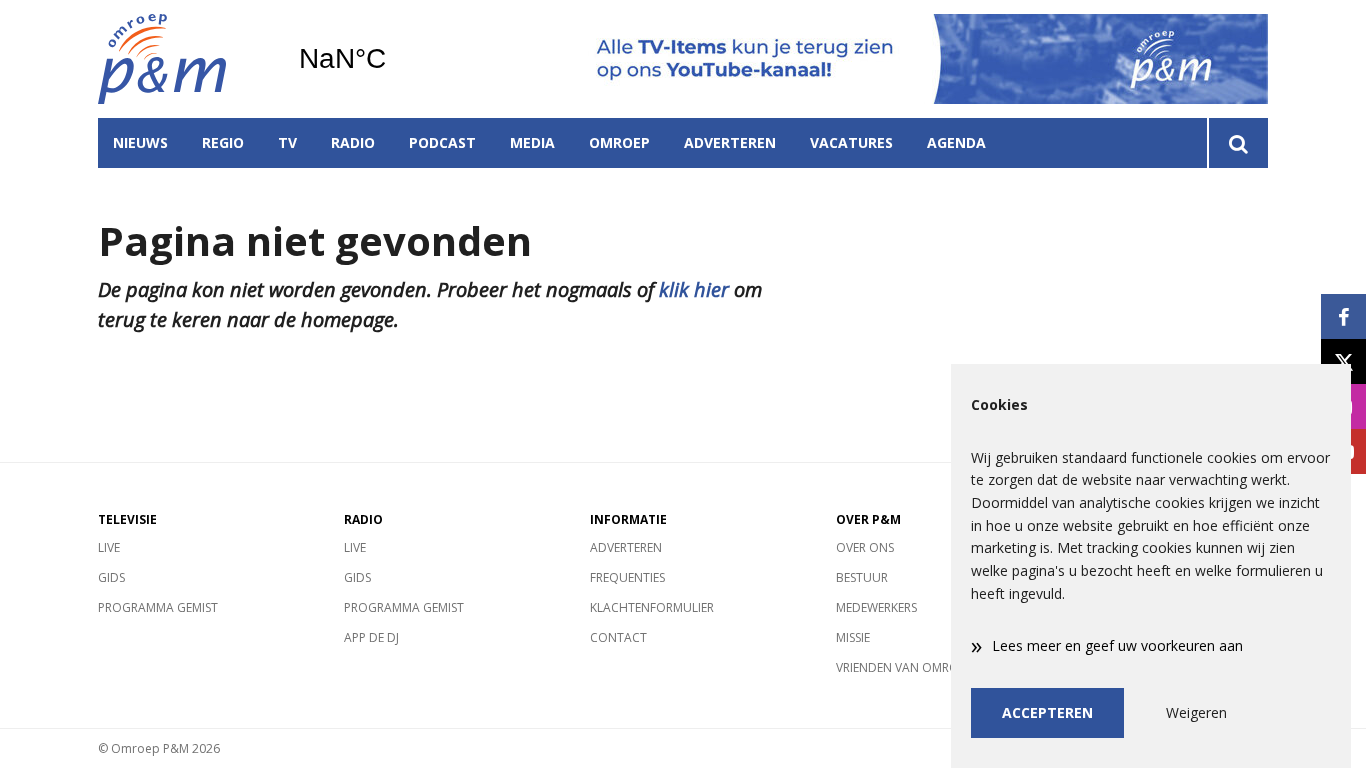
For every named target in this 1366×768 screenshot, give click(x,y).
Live (109, 547)
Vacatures (851, 142)
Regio (223, 142)
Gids (111, 577)
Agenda (956, 142)
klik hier (694, 289)
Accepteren (1047, 712)
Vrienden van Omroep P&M (918, 667)
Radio (353, 142)
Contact (618, 637)
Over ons (865, 547)
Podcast (442, 142)
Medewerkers (876, 607)
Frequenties (627, 577)
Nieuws (140, 142)
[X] (1343, 361)
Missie (853, 637)
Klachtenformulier (652, 607)
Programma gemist (158, 607)
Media (532, 142)
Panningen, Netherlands (393, 59)
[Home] (183, 59)
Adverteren (730, 142)
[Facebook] (1343, 316)
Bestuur (862, 577)
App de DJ (371, 637)
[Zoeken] (1237, 143)
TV (287, 142)
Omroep (619, 142)
